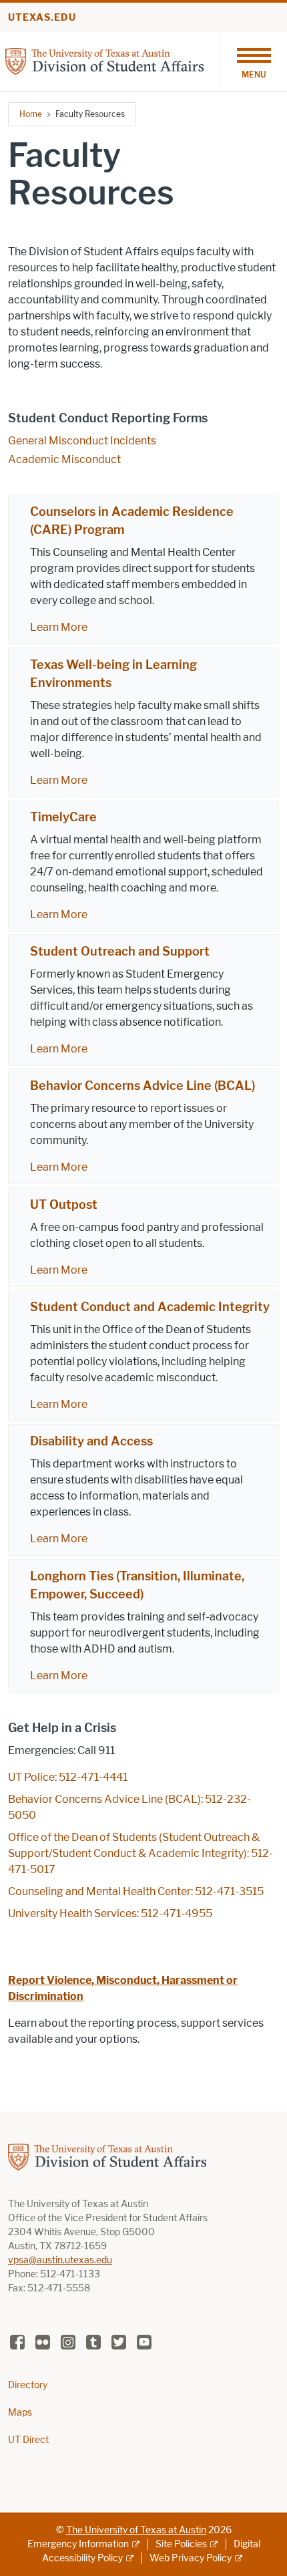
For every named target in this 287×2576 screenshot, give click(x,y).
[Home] (104, 60)
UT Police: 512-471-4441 (68, 1777)
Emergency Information (78, 2544)
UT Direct (28, 2440)
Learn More (59, 627)
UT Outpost (64, 1205)
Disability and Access (91, 1441)
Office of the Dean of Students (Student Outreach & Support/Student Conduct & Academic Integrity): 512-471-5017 (140, 1853)
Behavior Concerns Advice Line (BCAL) (142, 1086)
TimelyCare (63, 817)
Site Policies (181, 2544)
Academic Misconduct (64, 459)
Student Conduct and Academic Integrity (150, 1307)
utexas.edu (42, 18)
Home (31, 114)
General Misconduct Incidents (82, 441)
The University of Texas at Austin (136, 2530)
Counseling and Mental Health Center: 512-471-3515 (136, 1891)
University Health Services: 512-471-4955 (110, 1913)
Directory (28, 2385)
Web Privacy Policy (191, 2558)
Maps (20, 2413)
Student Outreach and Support (120, 952)
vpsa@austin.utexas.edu (60, 2260)
